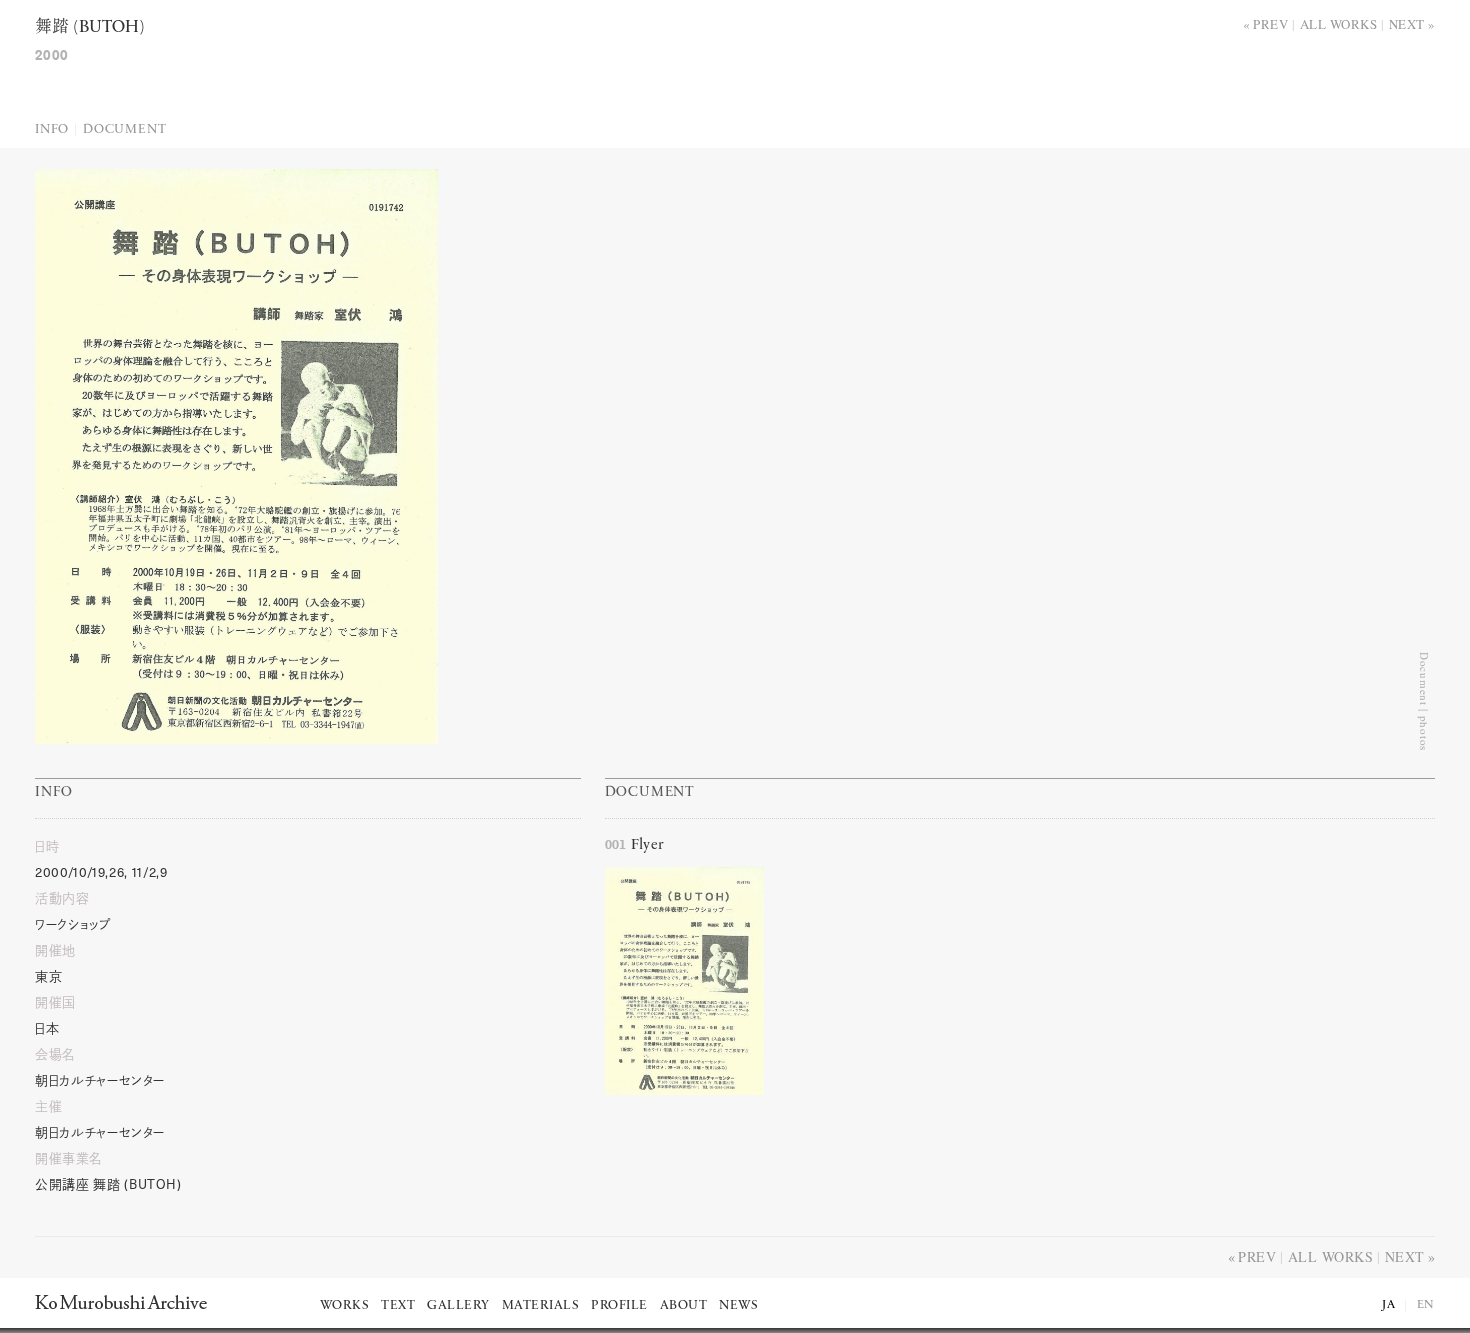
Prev (1270, 24)
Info (52, 129)
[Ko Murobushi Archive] (121, 1302)
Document (124, 129)
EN (1426, 1305)
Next (1407, 24)
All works (1339, 24)
